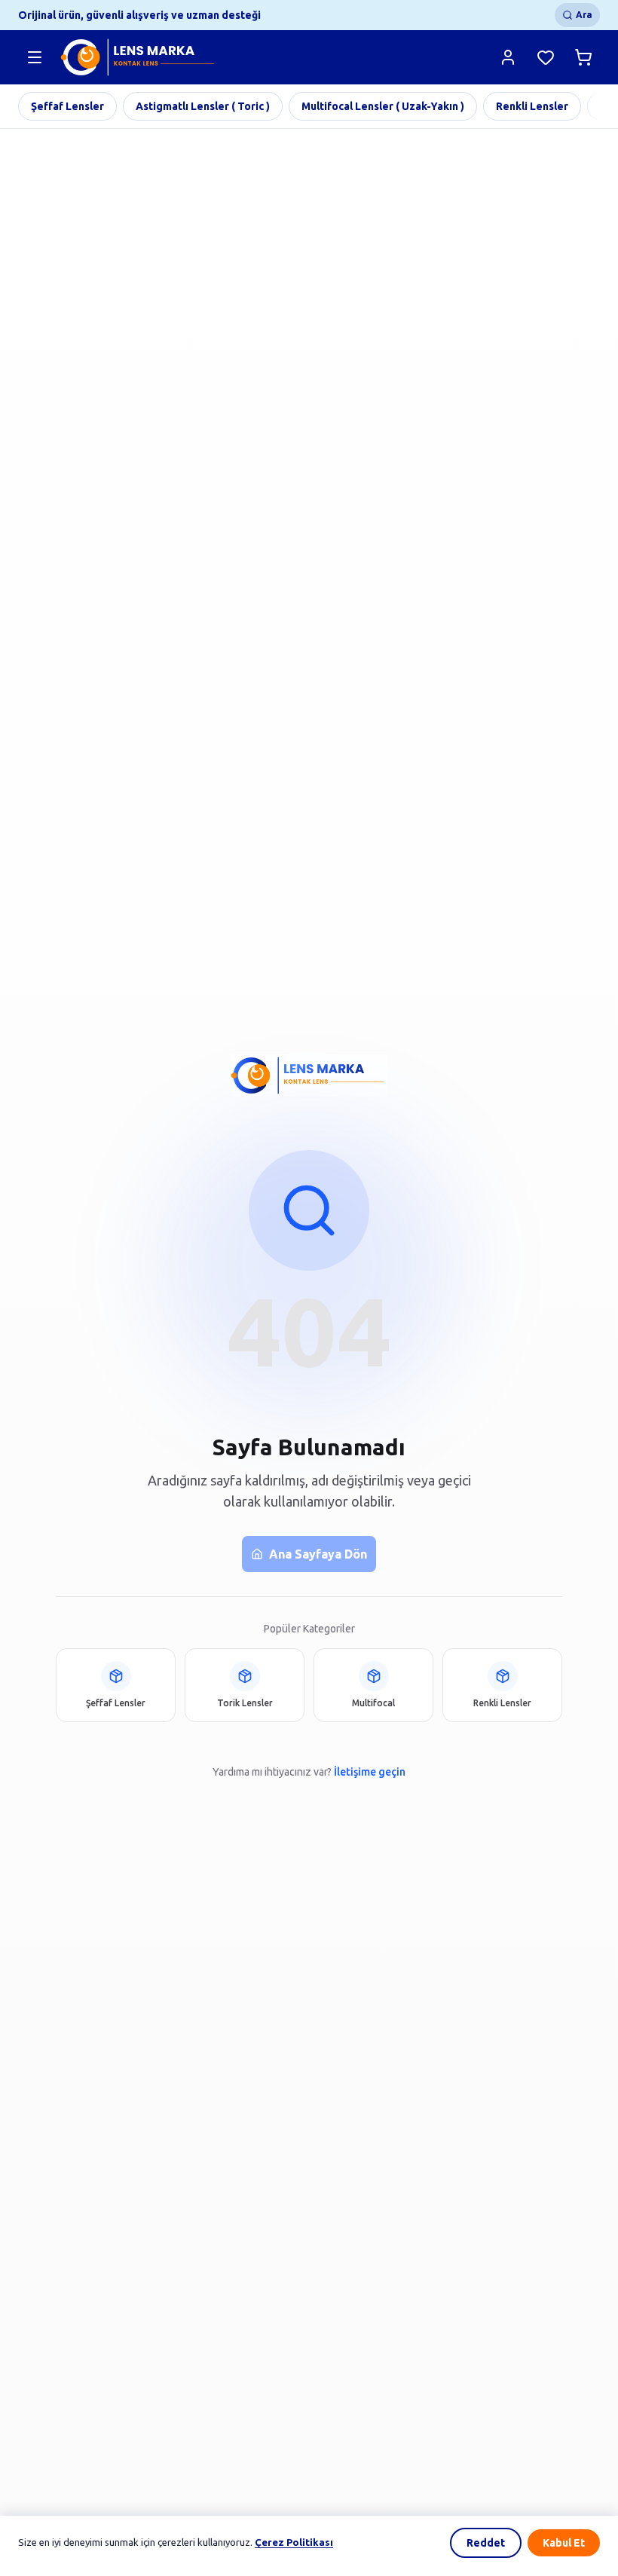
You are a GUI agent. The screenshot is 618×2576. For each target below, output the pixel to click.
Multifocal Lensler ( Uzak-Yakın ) (383, 106)
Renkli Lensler (532, 106)
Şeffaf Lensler (67, 106)
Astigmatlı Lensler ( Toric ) (203, 106)
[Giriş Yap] (508, 57)
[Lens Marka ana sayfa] (139, 57)
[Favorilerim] (546, 57)
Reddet (486, 2543)
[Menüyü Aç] (35, 57)
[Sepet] (583, 57)
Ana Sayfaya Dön (318, 1554)
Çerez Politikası (294, 2542)
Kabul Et (564, 2543)
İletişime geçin (370, 1772)
